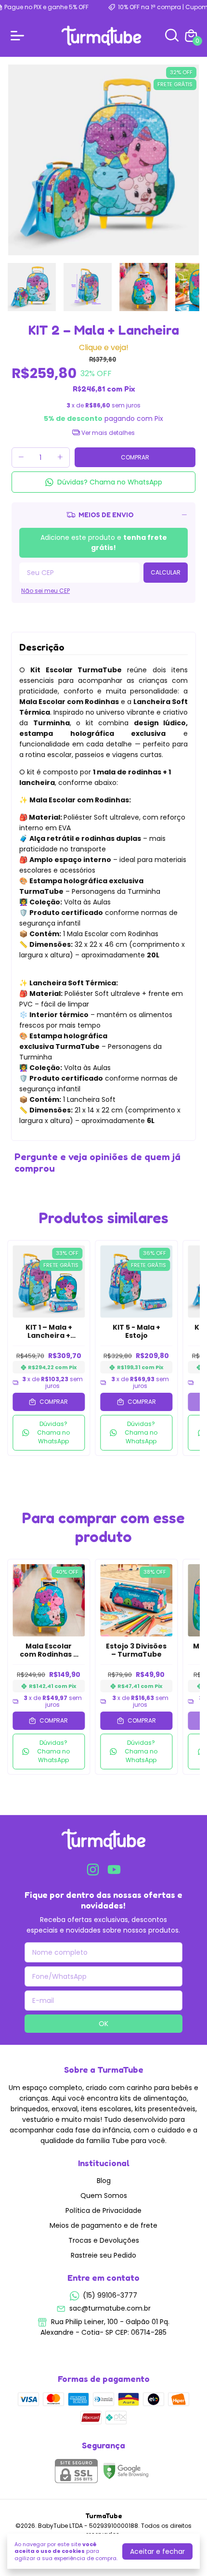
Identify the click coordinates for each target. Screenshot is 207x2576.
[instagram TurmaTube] (93, 1870)
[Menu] (19, 36)
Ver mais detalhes (107, 433)
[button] (103, 482)
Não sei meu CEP (45, 591)
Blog (104, 2181)
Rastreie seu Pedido (103, 2255)
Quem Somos (104, 2196)
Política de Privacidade (103, 2210)
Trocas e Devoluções (104, 2240)
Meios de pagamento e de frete (103, 2225)
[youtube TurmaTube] (114, 1870)
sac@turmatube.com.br (110, 2308)
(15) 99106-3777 (110, 2295)
